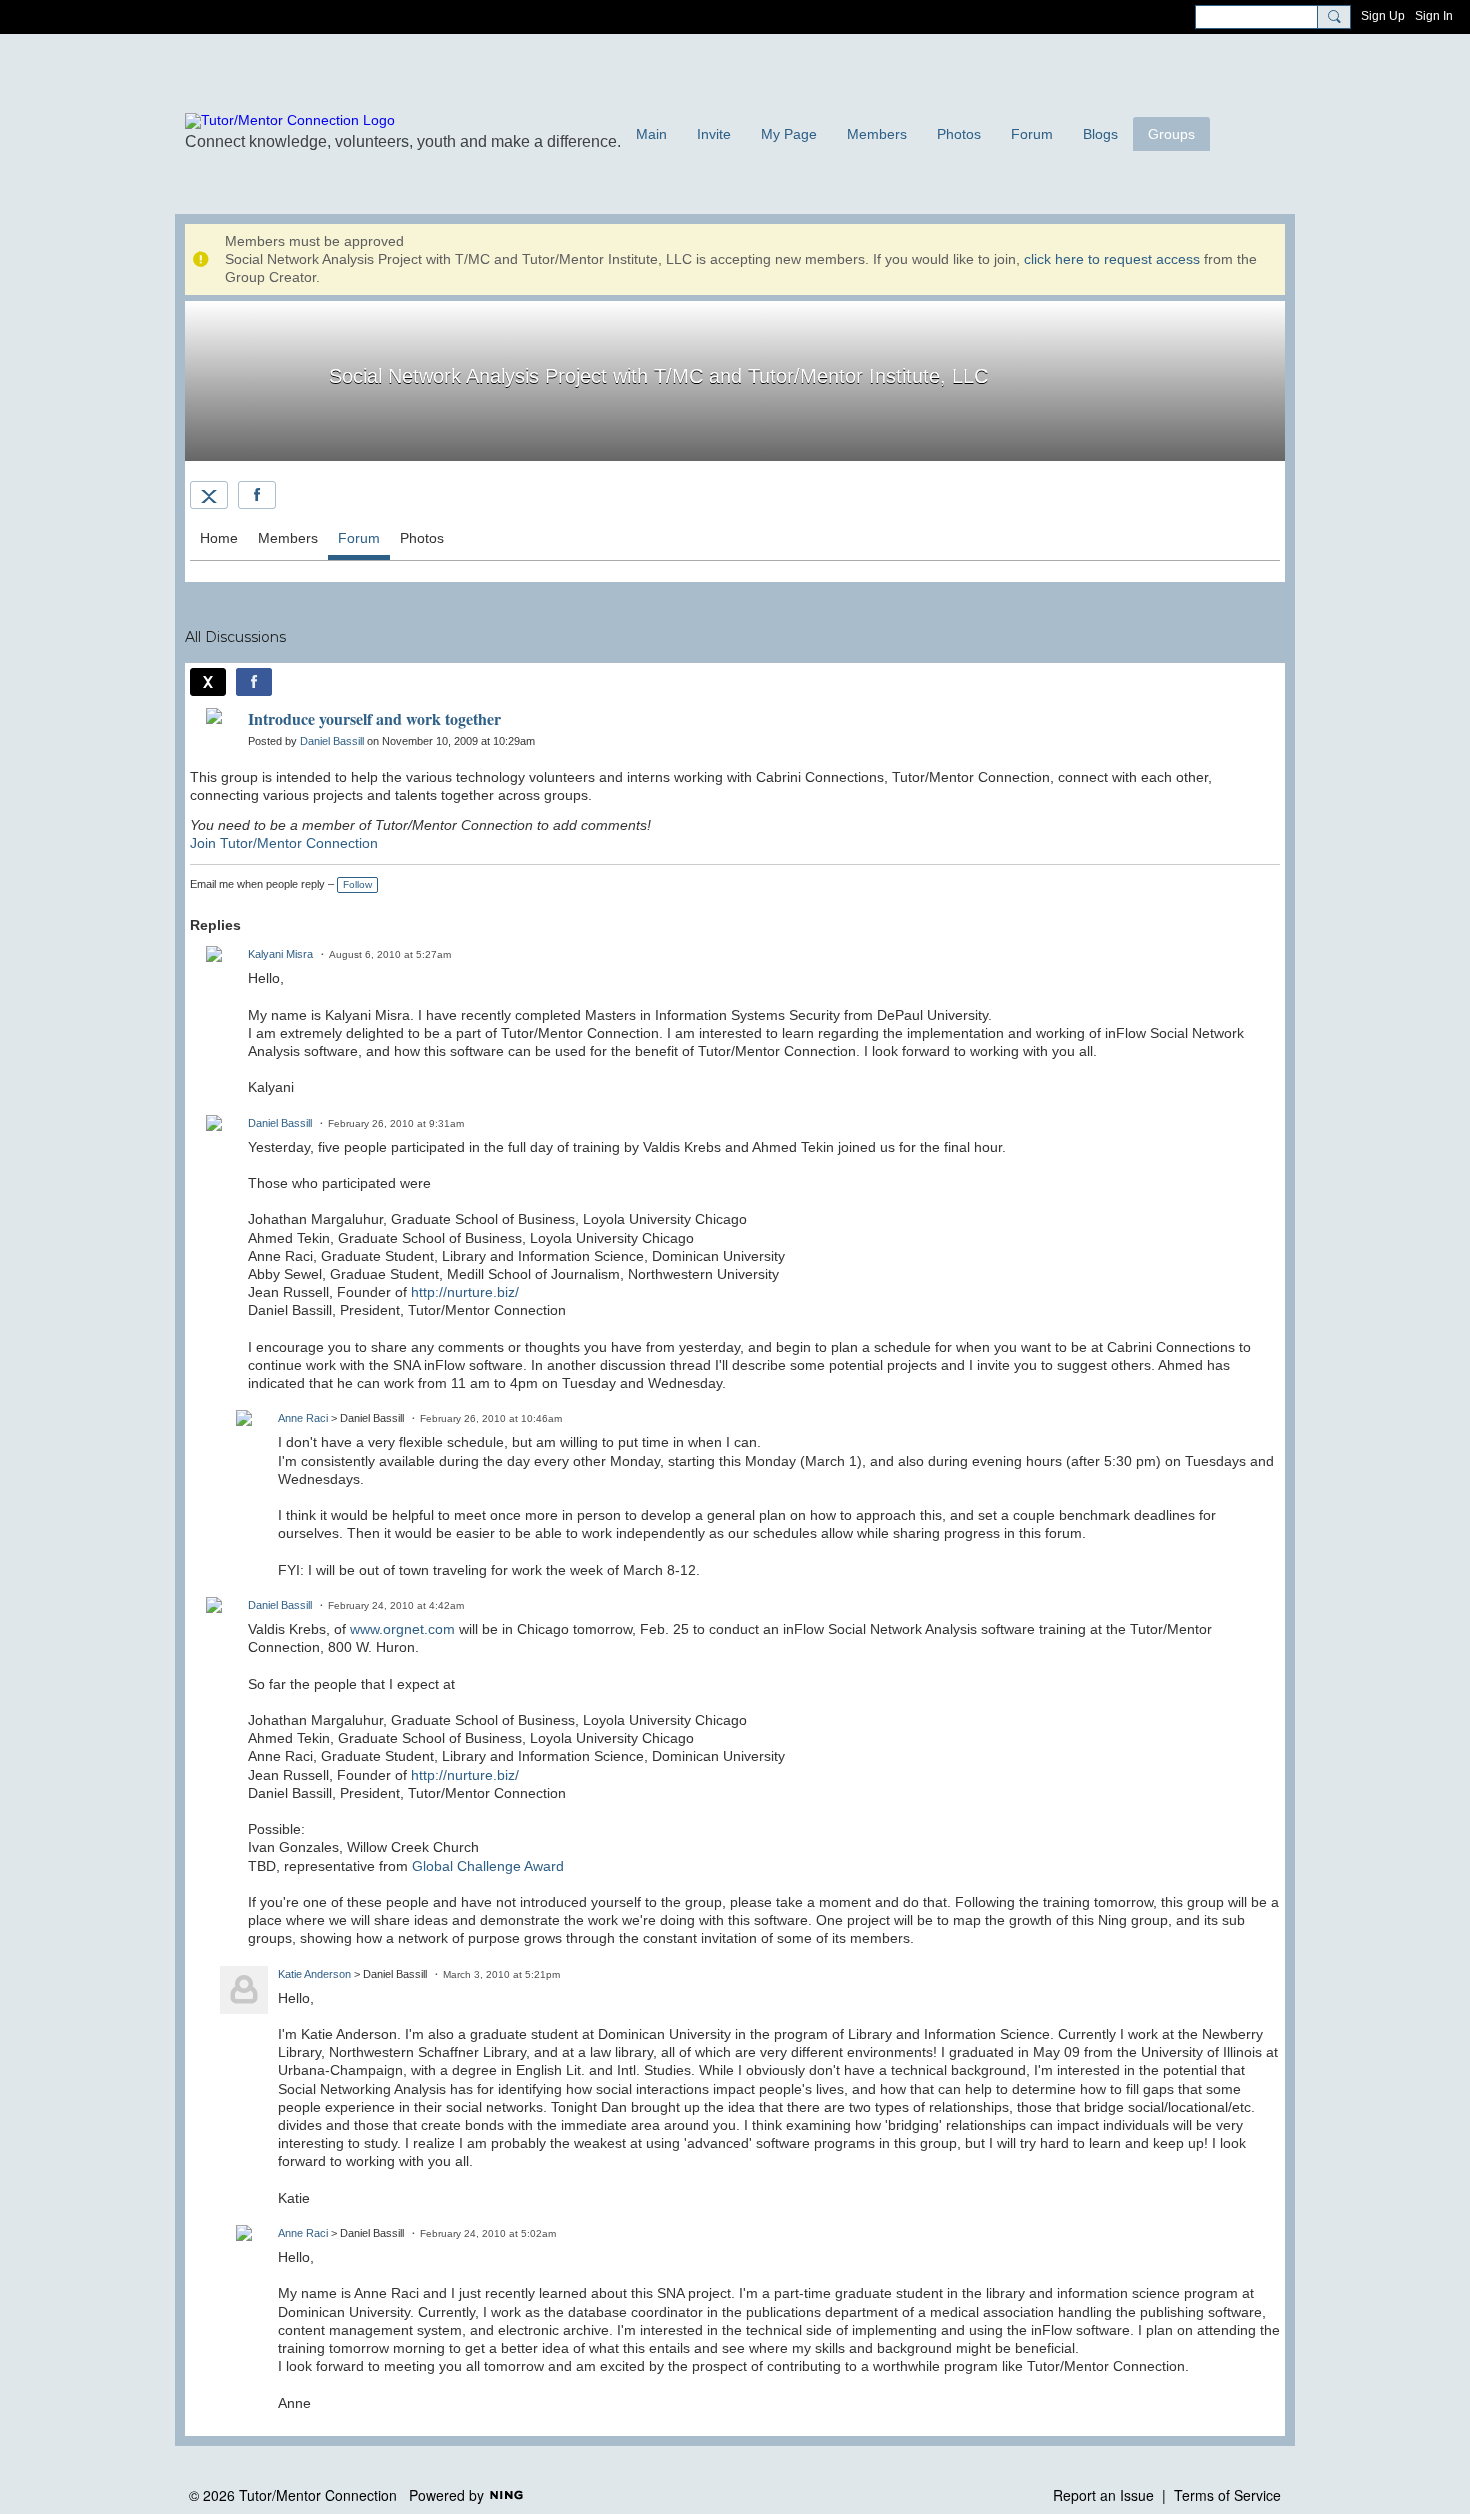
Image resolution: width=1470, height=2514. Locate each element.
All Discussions (235, 637)
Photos (422, 538)
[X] (209, 495)
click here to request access (1112, 259)
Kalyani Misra (280, 954)
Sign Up (1383, 16)
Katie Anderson (314, 1974)
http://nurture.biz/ (465, 1292)
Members (288, 538)
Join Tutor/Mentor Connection (284, 843)
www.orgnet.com (402, 1629)
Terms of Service (1227, 2495)
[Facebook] (257, 495)
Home (219, 538)
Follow (357, 884)
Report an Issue (1103, 2495)
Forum (359, 538)
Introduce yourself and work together (374, 718)
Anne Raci (303, 1418)
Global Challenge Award (488, 1866)
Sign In (1434, 16)
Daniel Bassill (332, 741)
